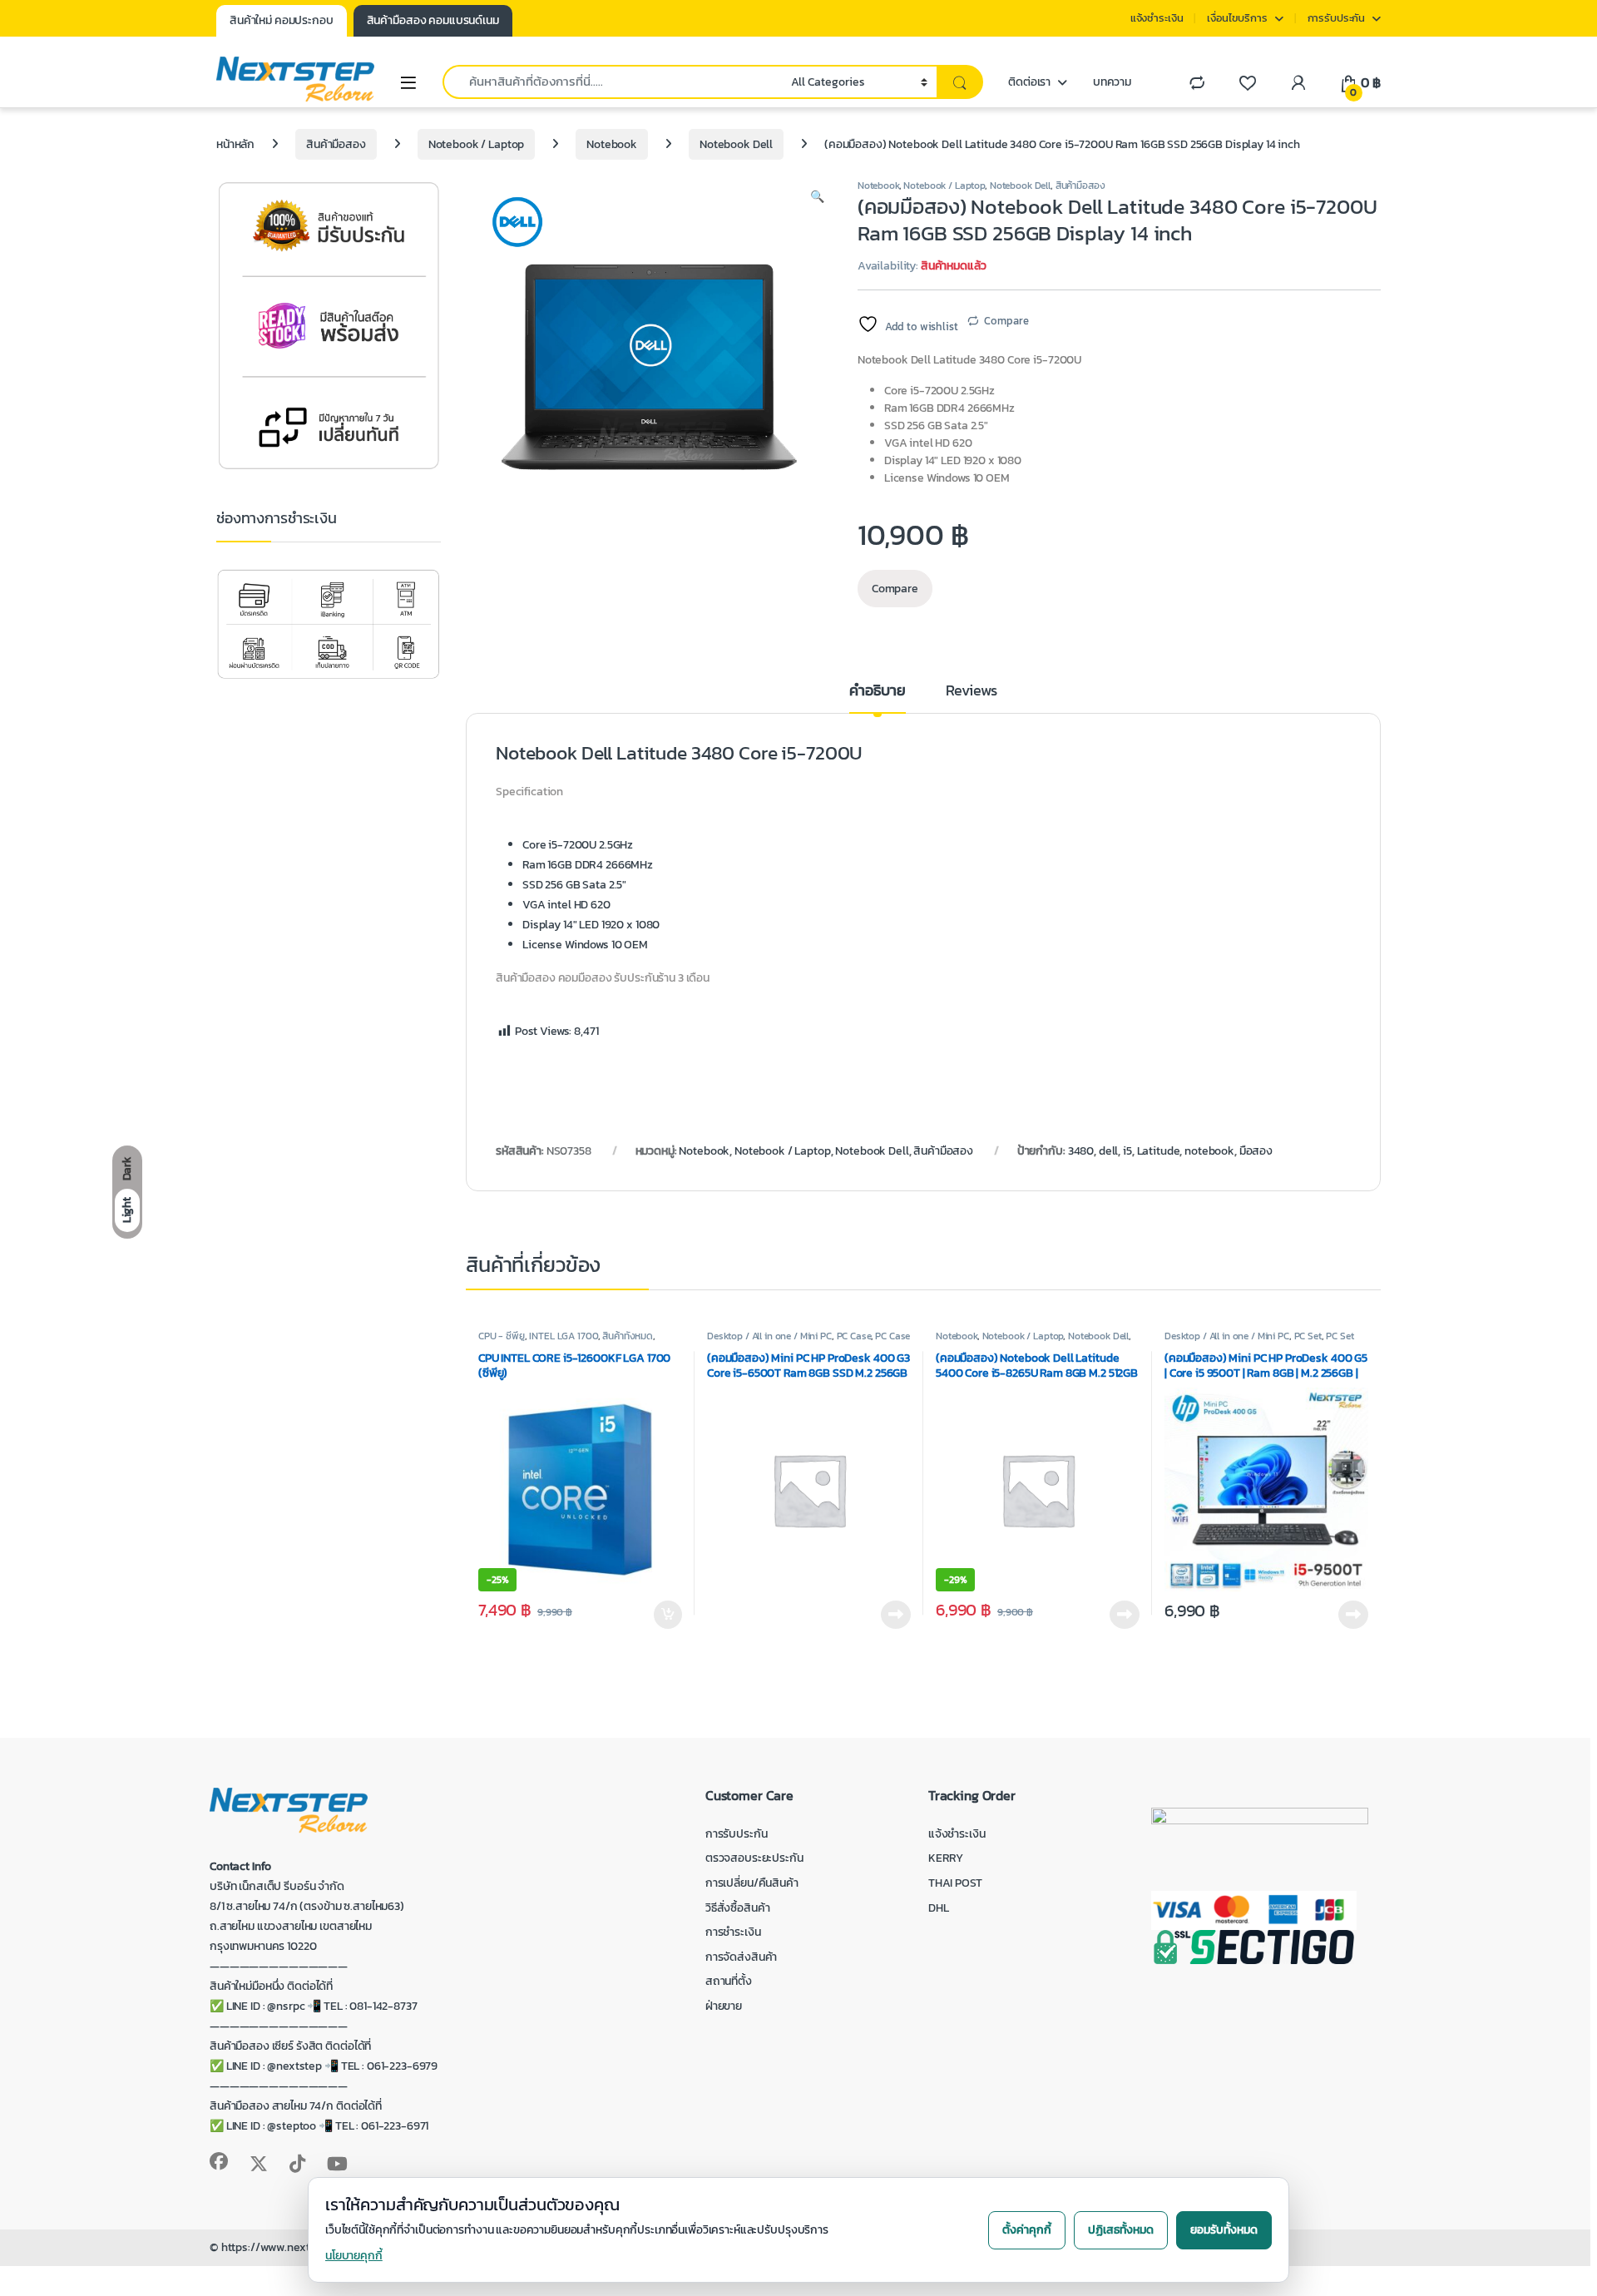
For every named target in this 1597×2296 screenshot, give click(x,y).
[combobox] (612, 82)
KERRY (946, 1858)
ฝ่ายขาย (724, 2006)
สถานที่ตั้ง (729, 1981)
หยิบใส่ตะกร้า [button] (667, 1615)
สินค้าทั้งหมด (628, 1336)
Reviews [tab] (972, 692)
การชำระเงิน (733, 1932)
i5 (1127, 1151)
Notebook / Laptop (477, 144)
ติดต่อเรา (1029, 82)
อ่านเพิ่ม (896, 1615)
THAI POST (955, 1883)
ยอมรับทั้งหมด (1224, 2230)
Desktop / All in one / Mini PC (769, 1336)
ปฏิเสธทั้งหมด (1121, 2230)
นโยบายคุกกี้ (354, 2256)
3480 (1081, 1151)
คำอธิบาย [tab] (877, 692)
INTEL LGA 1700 (563, 1336)
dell (1108, 1151)
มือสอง (1256, 1151)
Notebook (612, 144)
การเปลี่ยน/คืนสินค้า (752, 1883)
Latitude (1159, 1151)
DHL (939, 1908)
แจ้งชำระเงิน (1157, 18)
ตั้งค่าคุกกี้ (1027, 2230)
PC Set (1308, 1336)
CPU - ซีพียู (502, 1336)
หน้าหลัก (235, 144)
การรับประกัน (1337, 18)
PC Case (854, 1336)
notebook (1209, 1151)
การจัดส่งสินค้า (741, 1957)
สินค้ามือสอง (336, 144)
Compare (1006, 321)
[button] (817, 197)
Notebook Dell (736, 144)
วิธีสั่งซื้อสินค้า (738, 1908)
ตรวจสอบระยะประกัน (754, 1858)
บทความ (1112, 82)
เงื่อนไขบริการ (1237, 18)
